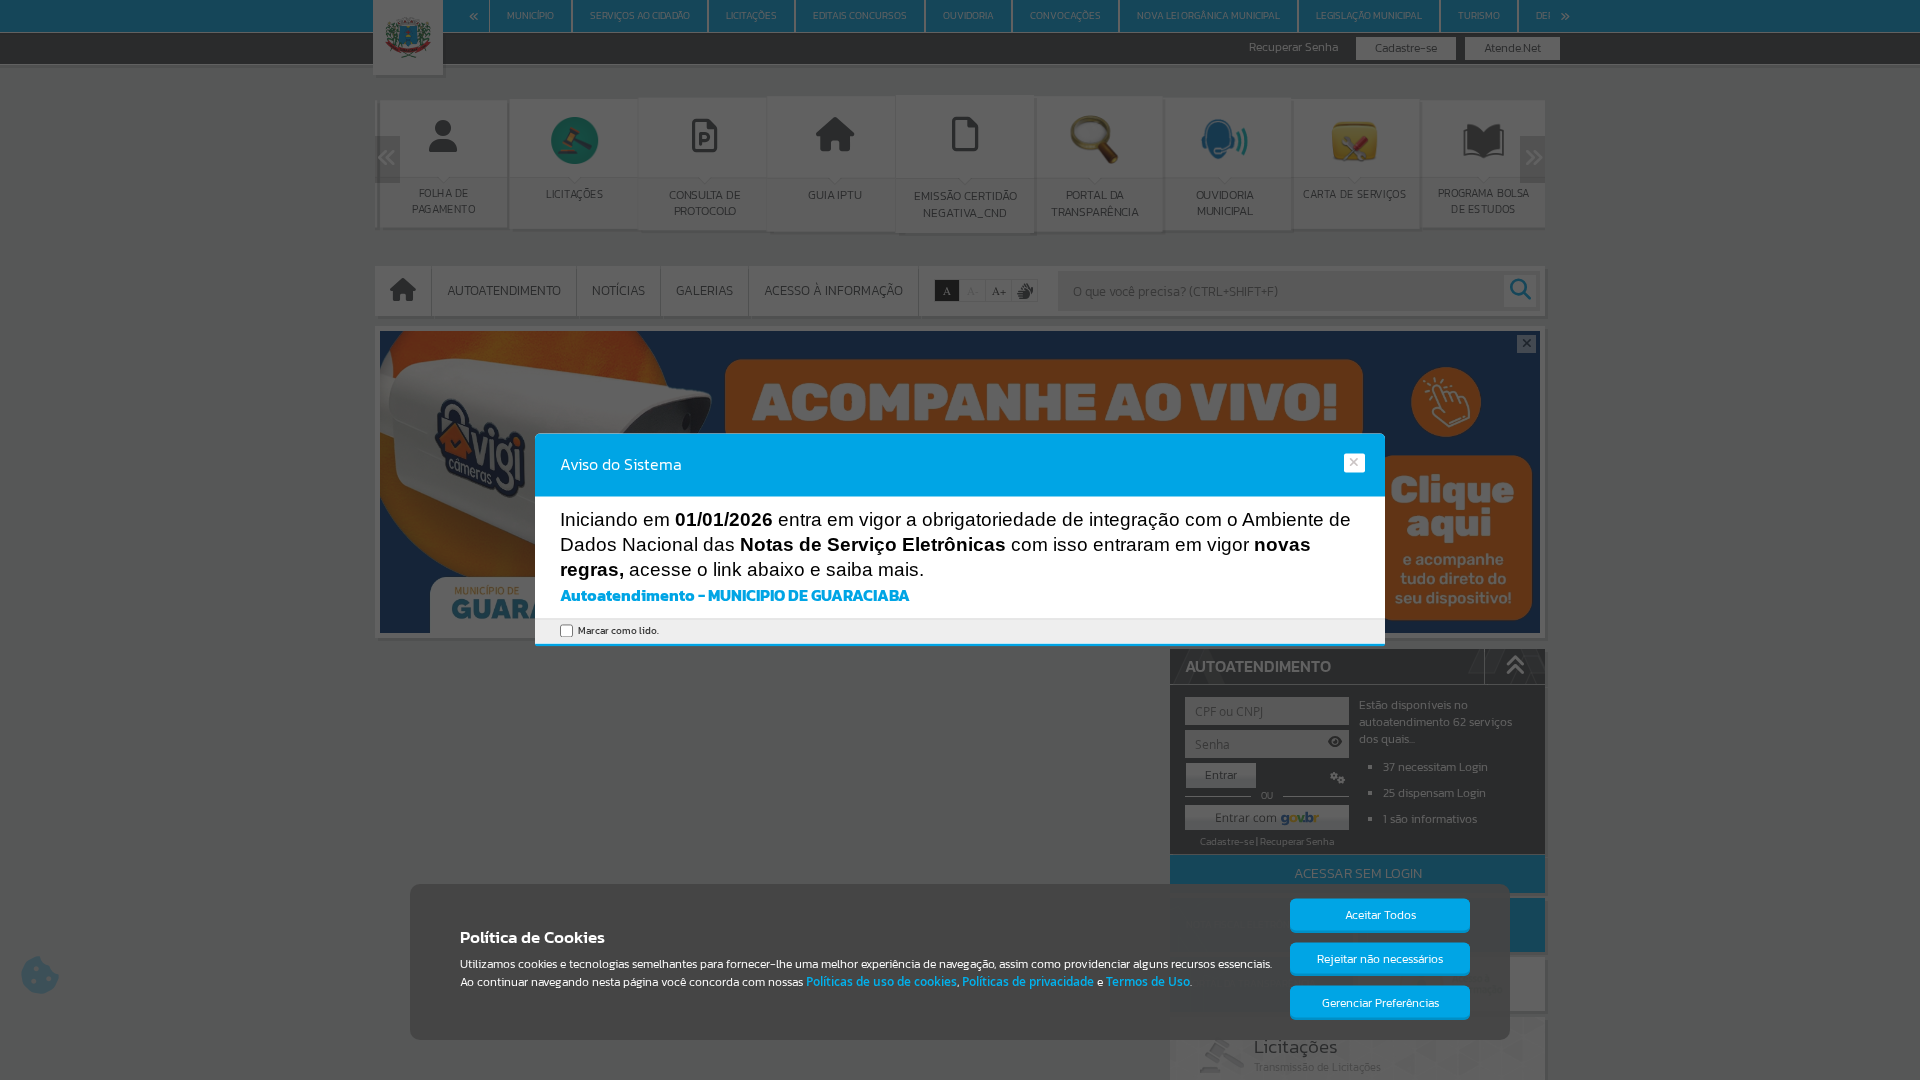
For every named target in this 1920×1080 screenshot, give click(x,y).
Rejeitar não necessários (1380, 959)
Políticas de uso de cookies (881, 981)
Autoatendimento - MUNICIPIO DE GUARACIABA (735, 595)
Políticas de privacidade (1028, 981)
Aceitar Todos (1380, 915)
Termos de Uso (1148, 981)
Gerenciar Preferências (1380, 1003)
